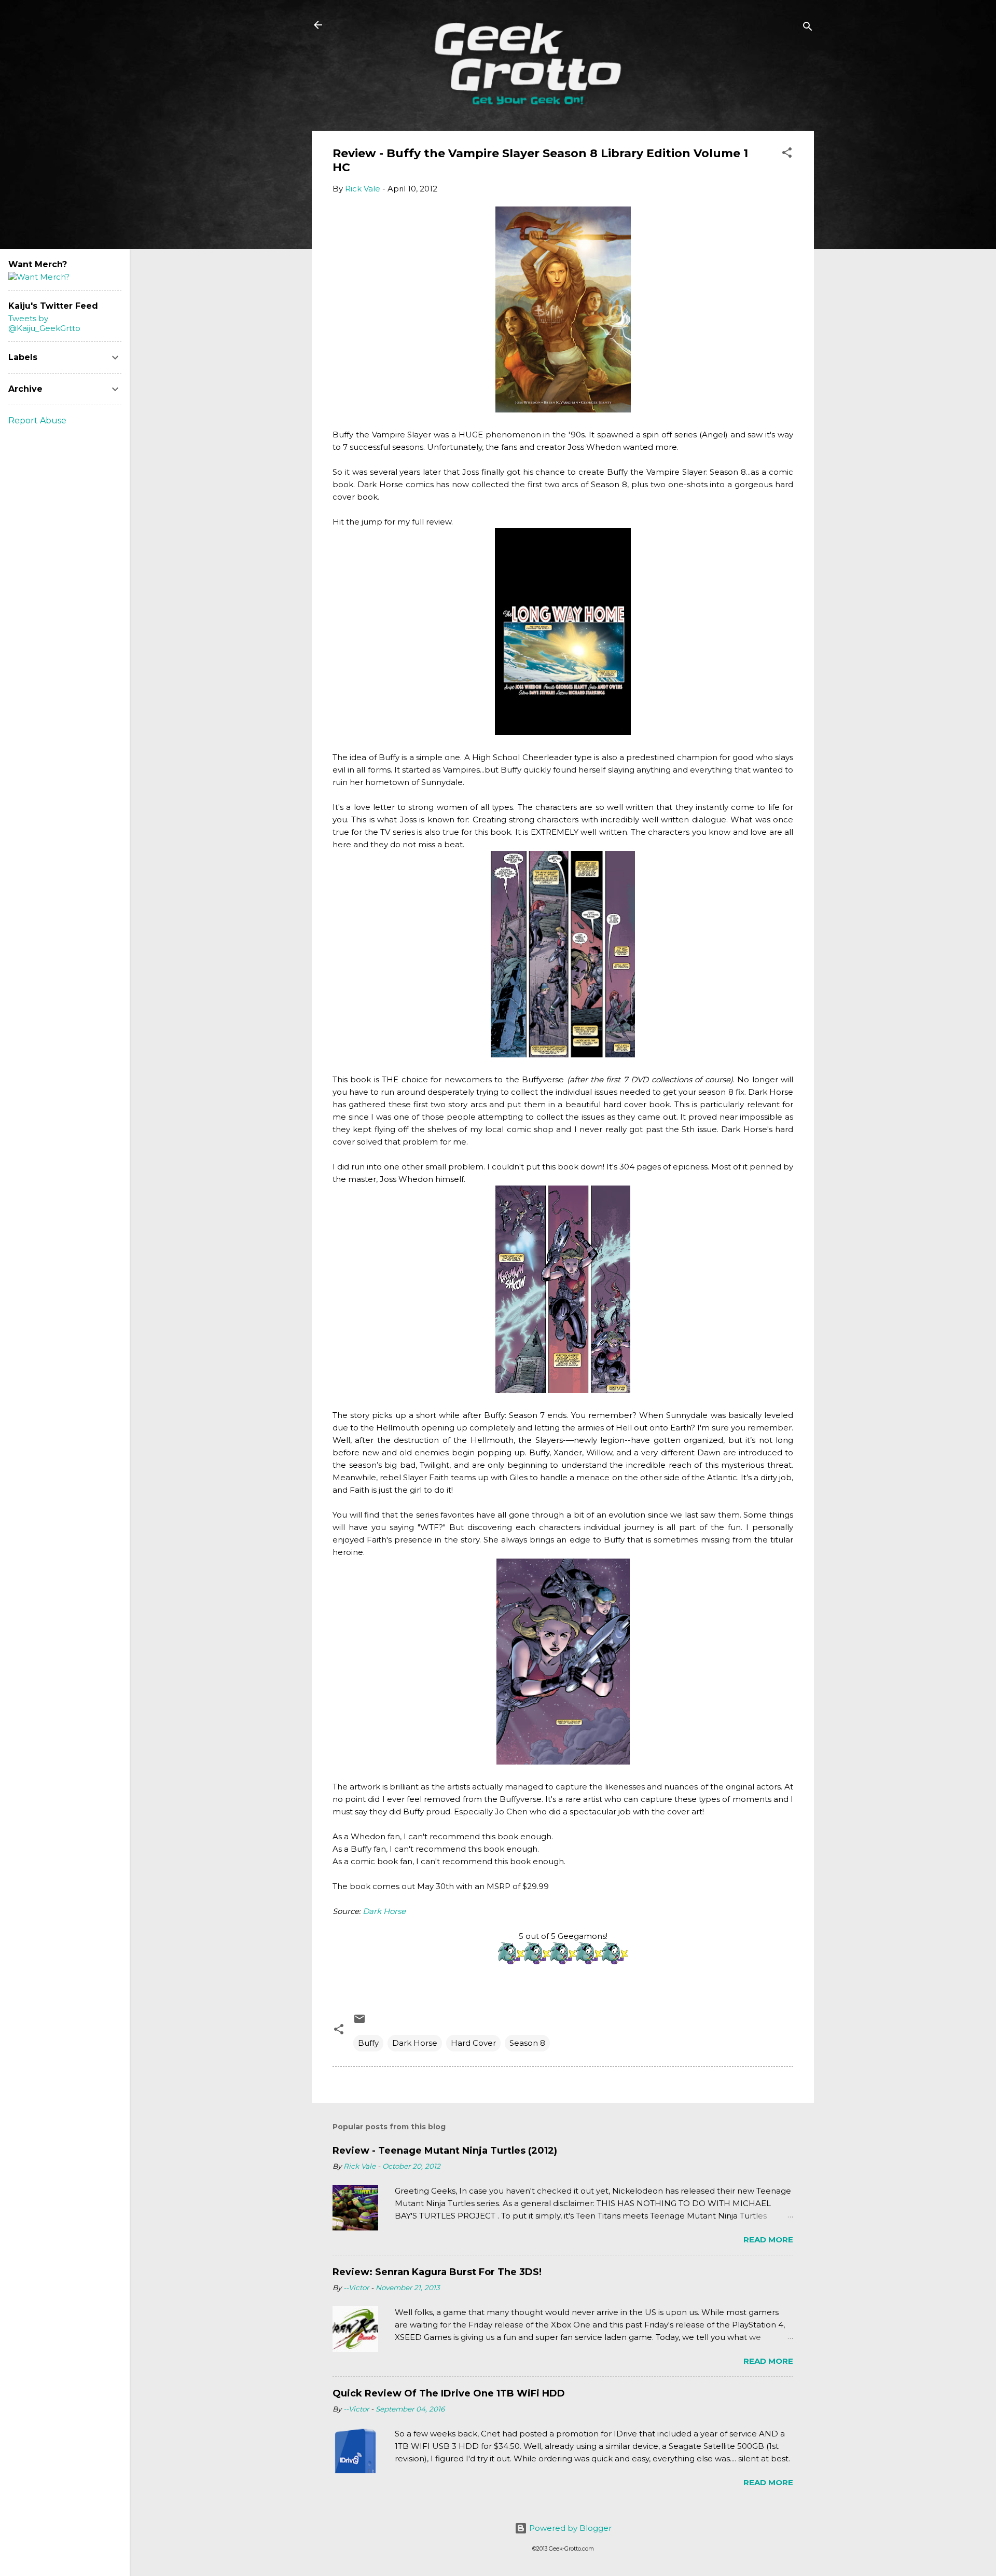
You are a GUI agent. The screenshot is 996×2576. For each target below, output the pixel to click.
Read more (768, 2240)
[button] (787, 154)
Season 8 (527, 2043)
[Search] (808, 28)
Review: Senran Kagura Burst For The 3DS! (437, 2272)
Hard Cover (473, 2043)
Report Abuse (37, 421)
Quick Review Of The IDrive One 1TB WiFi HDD (449, 2393)
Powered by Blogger (569, 2528)
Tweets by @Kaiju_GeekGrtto (44, 323)
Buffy (368, 2043)
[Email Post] (359, 2022)
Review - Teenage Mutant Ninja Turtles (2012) (445, 2151)
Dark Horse (384, 1911)
